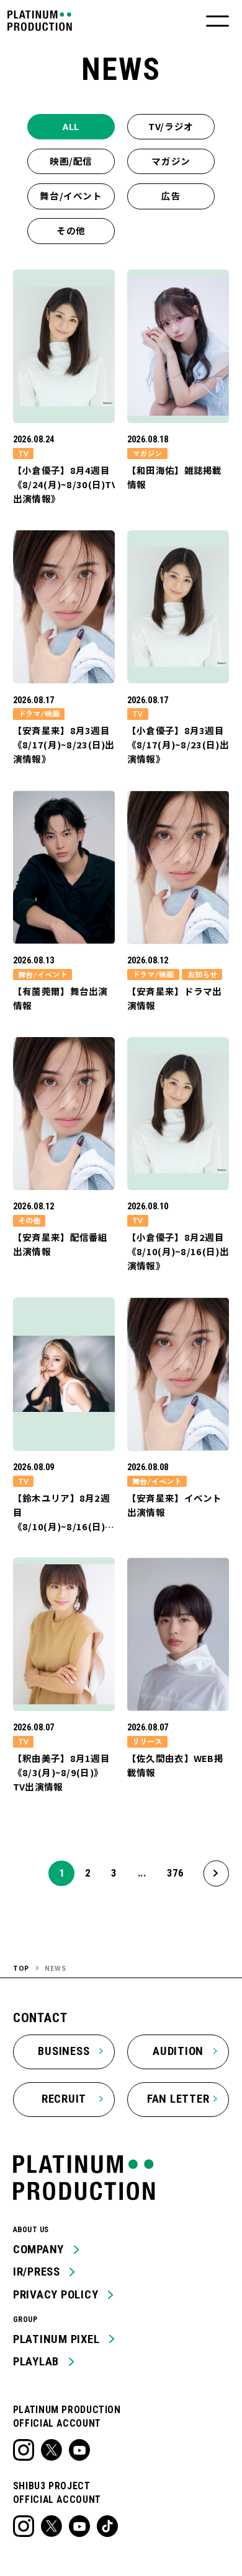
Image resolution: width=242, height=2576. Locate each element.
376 (175, 1873)
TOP (21, 1968)
